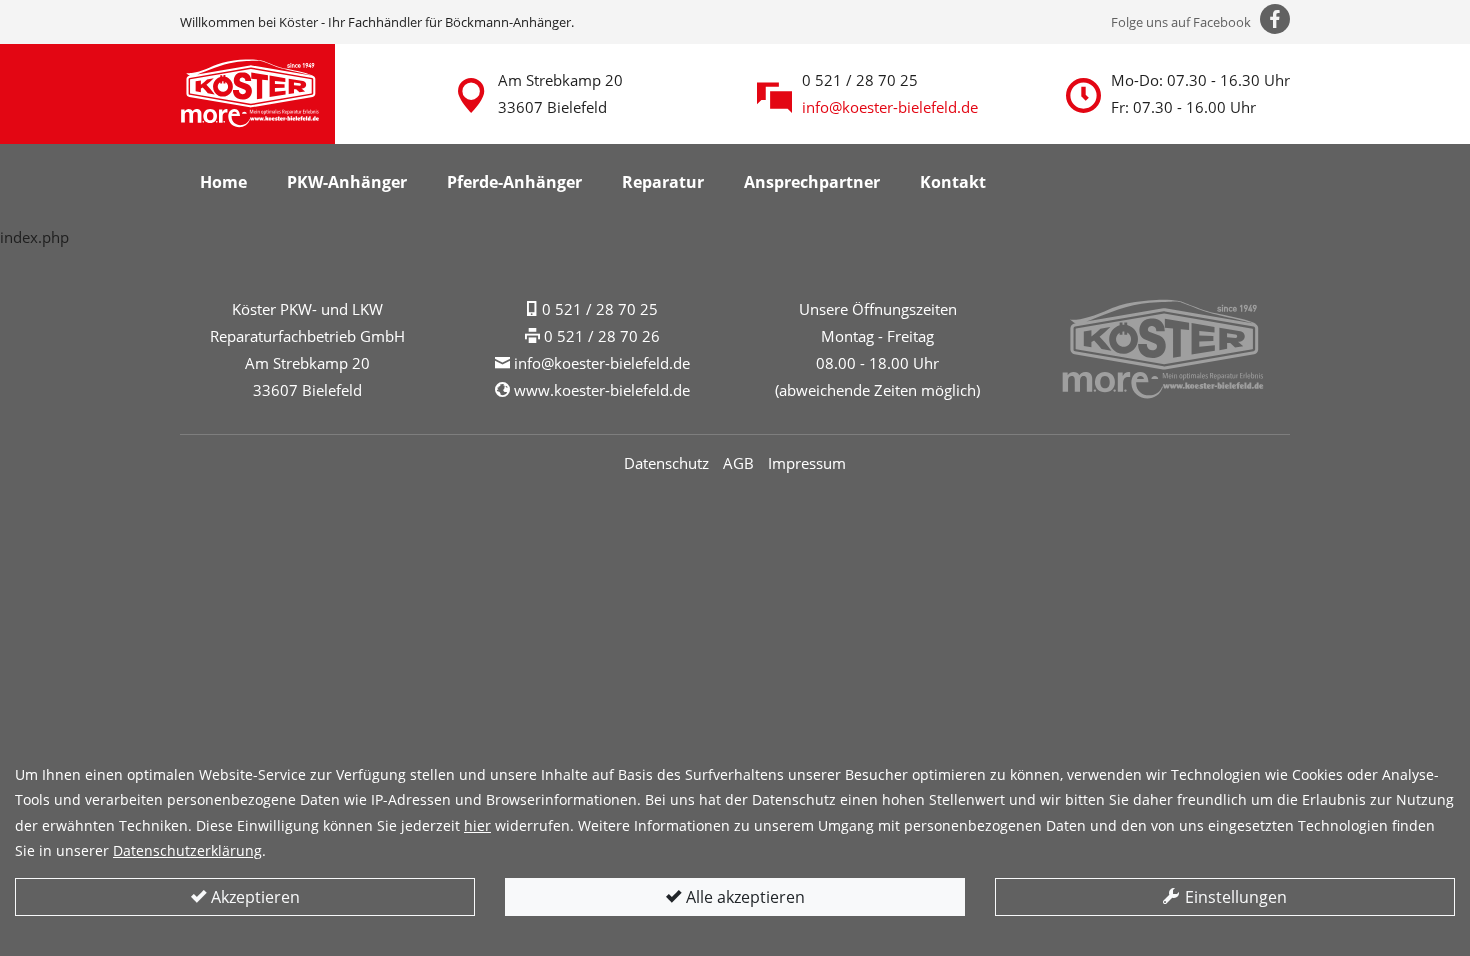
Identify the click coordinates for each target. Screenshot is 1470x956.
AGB (738, 463)
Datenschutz (666, 463)
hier (477, 825)
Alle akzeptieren (743, 897)
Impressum (807, 463)
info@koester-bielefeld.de (890, 107)
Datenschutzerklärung (187, 850)
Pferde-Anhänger (514, 182)
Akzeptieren (253, 897)
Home (223, 182)
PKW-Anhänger (347, 182)
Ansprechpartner (812, 182)
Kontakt (953, 182)
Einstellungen (1234, 897)
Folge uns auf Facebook (1182, 22)
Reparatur (663, 182)
